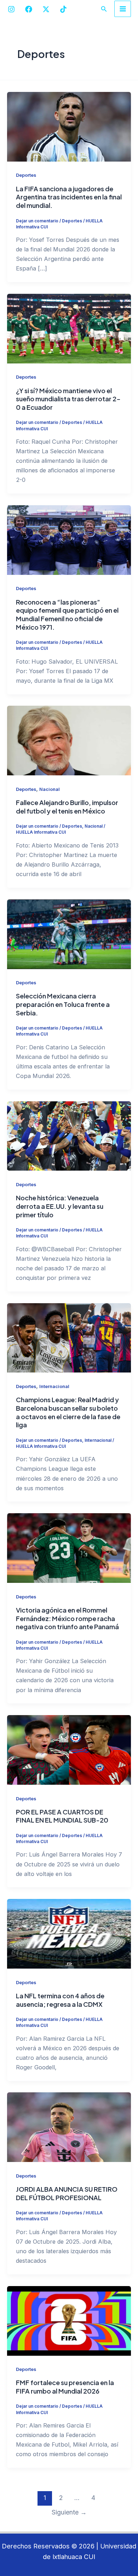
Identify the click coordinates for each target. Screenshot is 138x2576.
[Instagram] (11, 9)
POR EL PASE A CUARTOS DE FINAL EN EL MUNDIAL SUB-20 (62, 1816)
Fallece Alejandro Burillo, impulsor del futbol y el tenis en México (67, 807)
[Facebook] (29, 9)
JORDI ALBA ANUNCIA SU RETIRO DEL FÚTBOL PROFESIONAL (67, 2193)
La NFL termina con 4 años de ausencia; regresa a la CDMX (60, 2000)
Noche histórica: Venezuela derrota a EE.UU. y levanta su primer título (60, 1206)
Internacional (54, 1386)
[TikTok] (63, 9)
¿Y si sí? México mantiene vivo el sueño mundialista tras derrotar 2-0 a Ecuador (68, 399)
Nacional (50, 789)
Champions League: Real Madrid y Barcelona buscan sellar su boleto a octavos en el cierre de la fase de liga (68, 1412)
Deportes (26, 175)
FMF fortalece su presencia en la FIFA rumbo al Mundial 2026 (65, 2387)
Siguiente (69, 2512)
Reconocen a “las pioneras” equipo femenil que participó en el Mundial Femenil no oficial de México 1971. (67, 614)
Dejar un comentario (37, 221)
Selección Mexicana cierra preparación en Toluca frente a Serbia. (63, 1004)
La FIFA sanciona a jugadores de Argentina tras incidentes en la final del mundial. (69, 197)
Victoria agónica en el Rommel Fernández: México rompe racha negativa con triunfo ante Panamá (67, 1618)
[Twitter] (46, 9)
